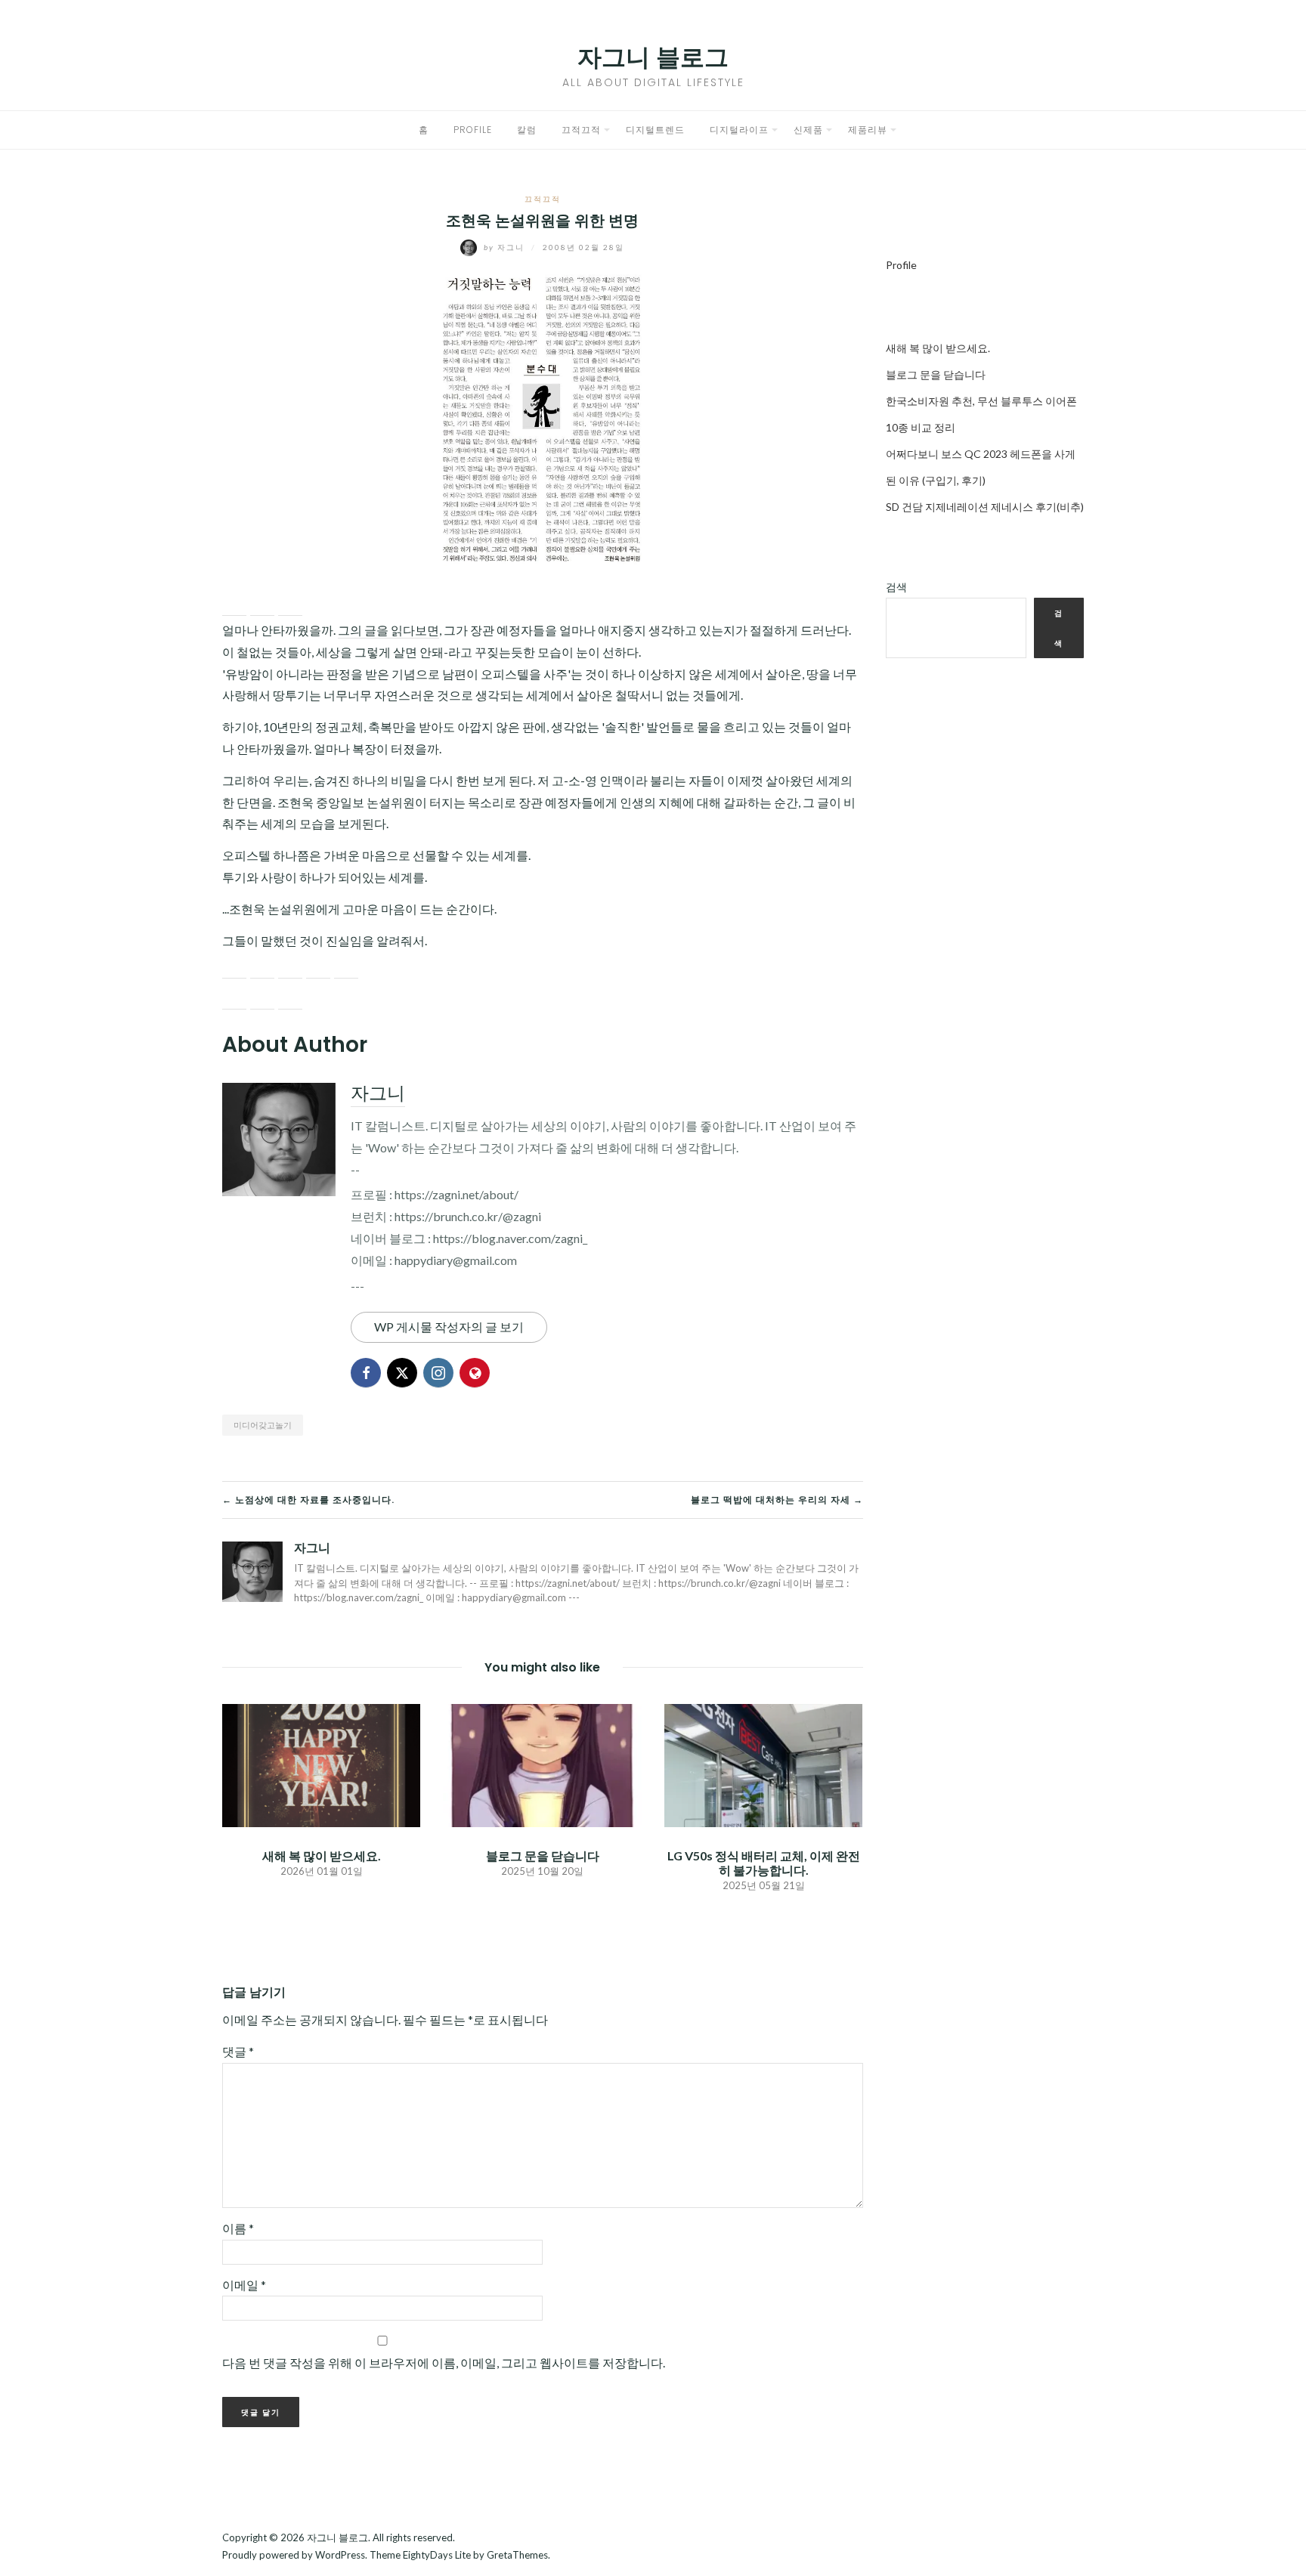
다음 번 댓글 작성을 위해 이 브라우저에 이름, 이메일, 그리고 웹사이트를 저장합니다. (444, 2363)
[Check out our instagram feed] (318, 966)
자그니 (506, 247)
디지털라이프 (739, 130)
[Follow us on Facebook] (234, 966)
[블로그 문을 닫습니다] (542, 1763)
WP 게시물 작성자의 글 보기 (449, 1327)
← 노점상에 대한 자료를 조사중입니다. (308, 1500)
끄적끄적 (581, 130)
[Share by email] (290, 604)
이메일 (244, 2285)
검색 (896, 587)
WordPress (340, 2555)
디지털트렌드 (655, 130)
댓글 (238, 2051)
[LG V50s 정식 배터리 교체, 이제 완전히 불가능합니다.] (763, 1763)
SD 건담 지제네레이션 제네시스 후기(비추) (985, 507)
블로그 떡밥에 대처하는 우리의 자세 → (777, 1500)
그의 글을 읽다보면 (388, 630)
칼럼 (527, 130)
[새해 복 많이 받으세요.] (321, 1763)
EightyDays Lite (437, 2555)
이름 (238, 2228)
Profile (473, 130)
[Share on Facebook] (234, 604)
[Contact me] (346, 966)
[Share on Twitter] (262, 604)
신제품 (808, 130)
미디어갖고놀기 (263, 1425)
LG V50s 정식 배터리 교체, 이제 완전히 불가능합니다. (764, 1863)
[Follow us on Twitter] (262, 966)
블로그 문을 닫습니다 (543, 1855)
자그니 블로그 (653, 57)
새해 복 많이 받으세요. (322, 1855)
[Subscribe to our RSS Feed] (290, 966)
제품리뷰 (868, 130)
